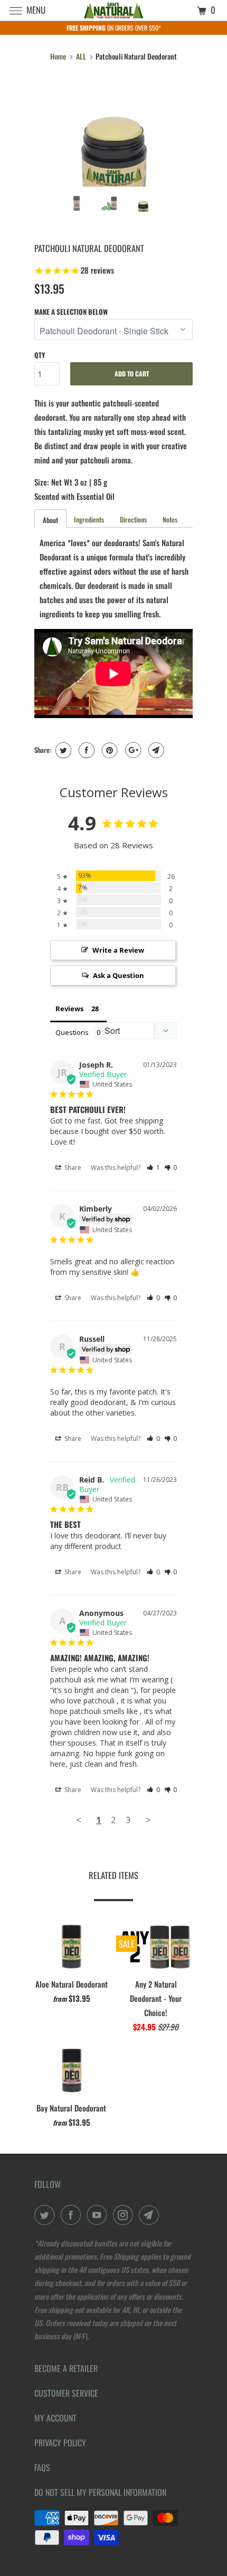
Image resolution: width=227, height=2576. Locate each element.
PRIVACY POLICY (60, 2443)
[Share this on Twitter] (62, 750)
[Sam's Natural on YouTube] (99, 2215)
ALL (81, 56)
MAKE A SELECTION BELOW (71, 312)
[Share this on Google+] (132, 750)
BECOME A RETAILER (66, 2368)
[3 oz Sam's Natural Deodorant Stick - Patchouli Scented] (113, 134)
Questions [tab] (72, 1032)
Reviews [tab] (69, 1009)
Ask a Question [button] (119, 975)
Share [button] (72, 1168)
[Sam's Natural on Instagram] (125, 2215)
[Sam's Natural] (114, 10)
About (50, 520)
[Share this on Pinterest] (108, 750)
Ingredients (89, 519)
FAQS (42, 2467)
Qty (40, 355)
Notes (170, 519)
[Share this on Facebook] (85, 750)
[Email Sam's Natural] (151, 2215)
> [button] (148, 1820)
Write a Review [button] (118, 950)
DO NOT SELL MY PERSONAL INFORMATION (100, 2492)
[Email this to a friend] (155, 750)
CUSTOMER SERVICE (66, 2393)
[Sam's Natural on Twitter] (46, 2215)
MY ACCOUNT (55, 2418)
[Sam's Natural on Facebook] (73, 2215)
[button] (153, 1168)
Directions (133, 519)
